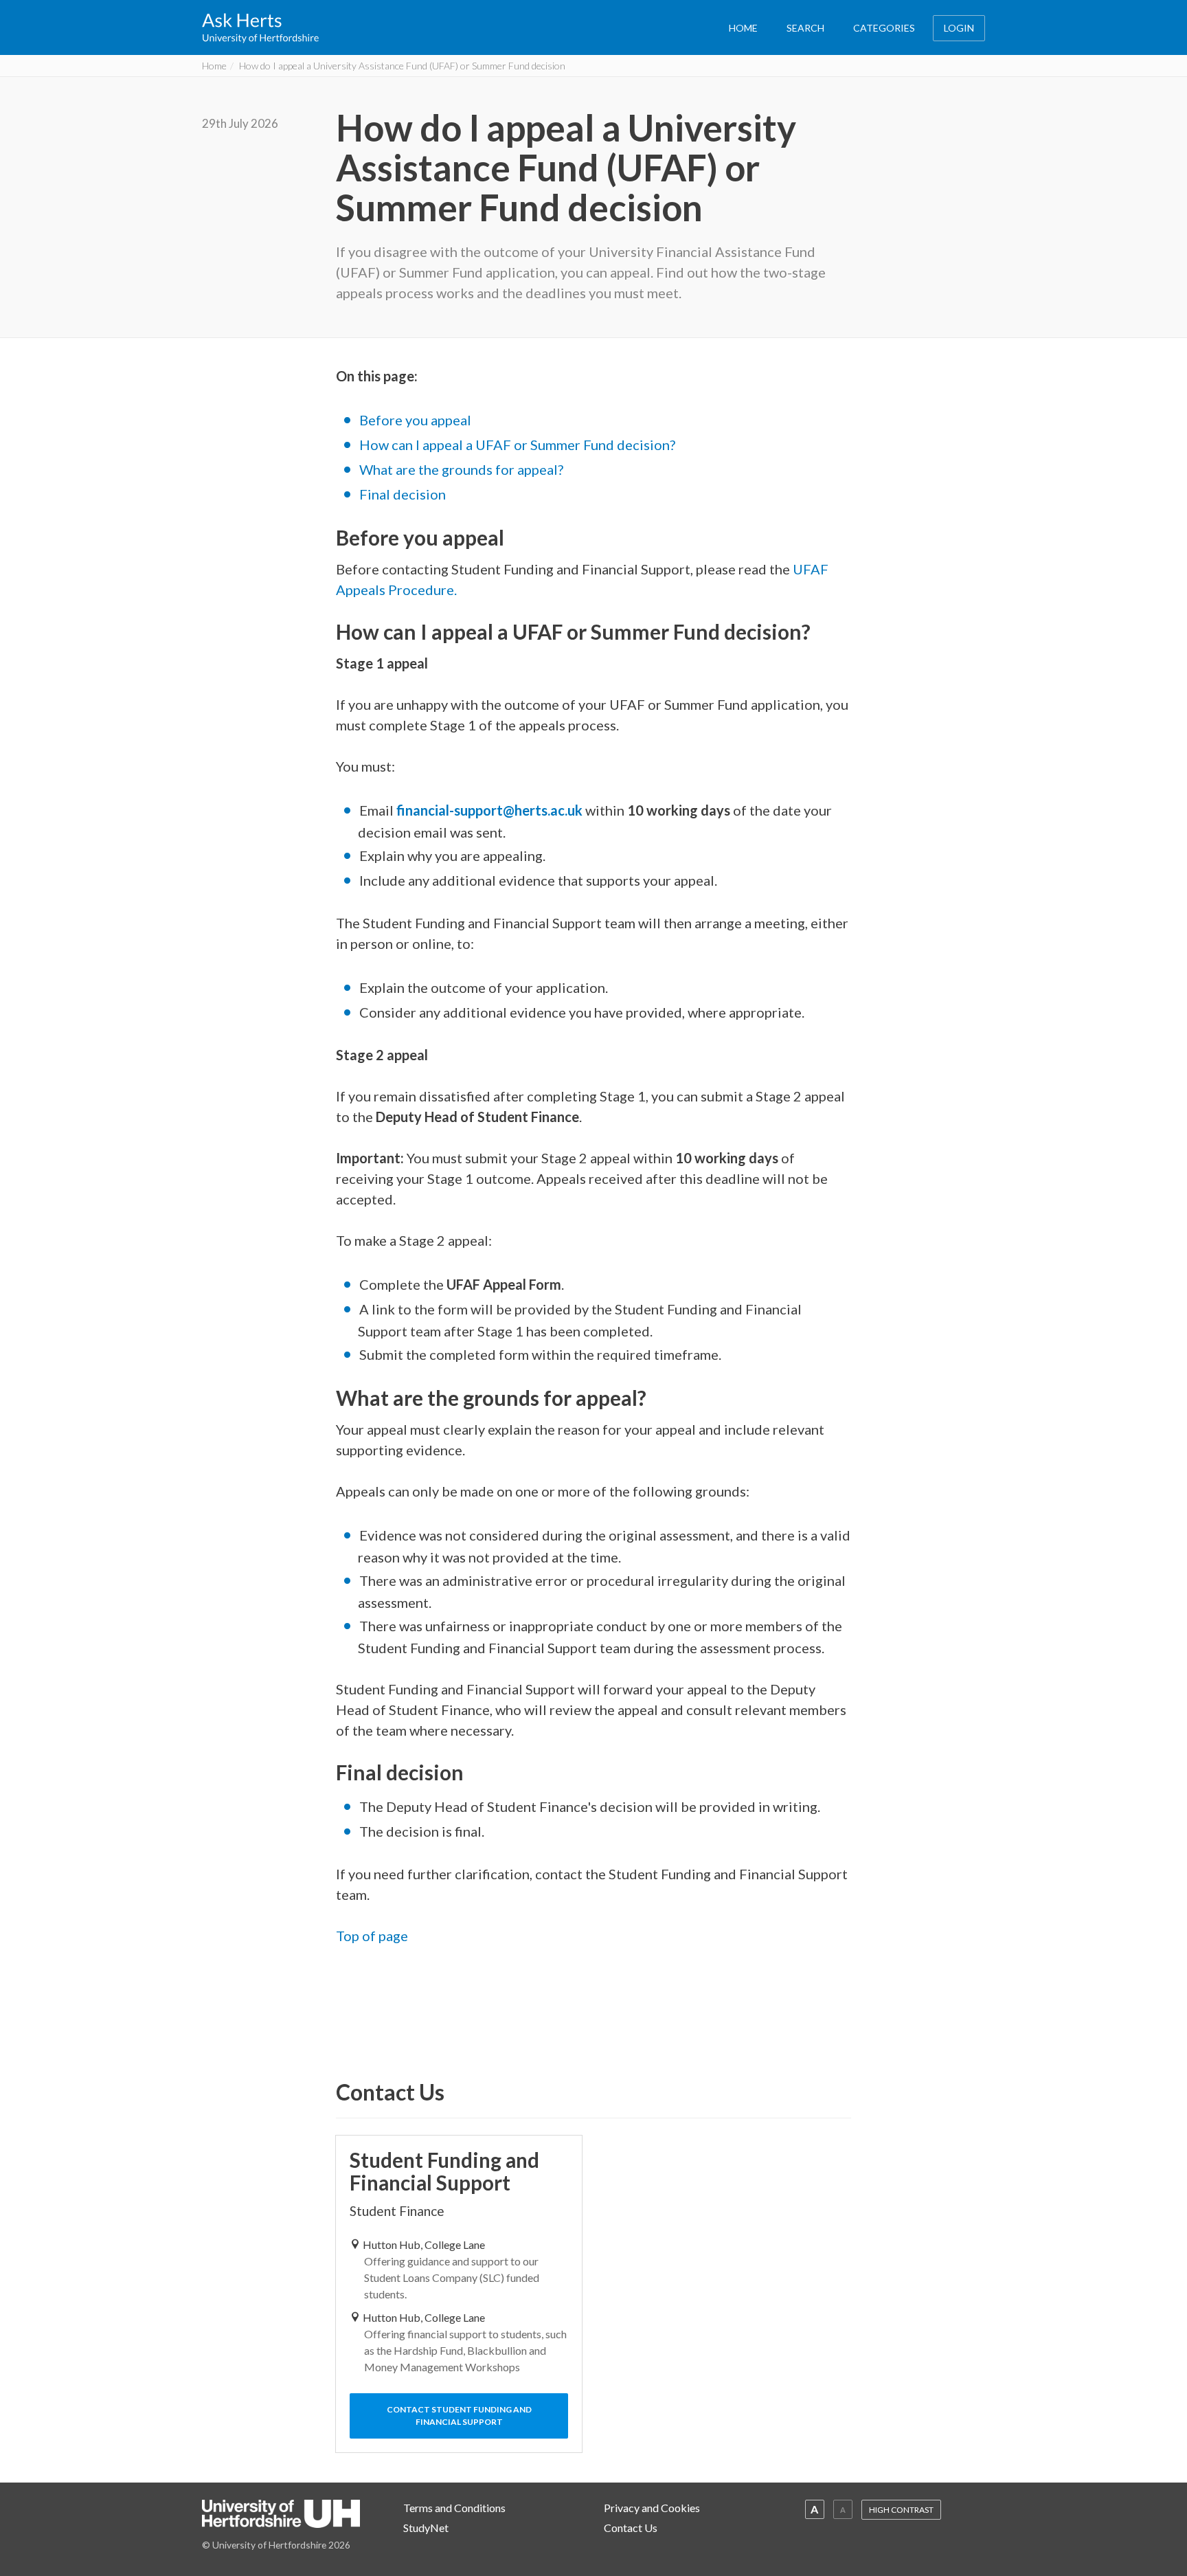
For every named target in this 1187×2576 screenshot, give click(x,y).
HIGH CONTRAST (901, 2510)
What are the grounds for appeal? (461, 469)
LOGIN (959, 28)
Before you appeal (415, 420)
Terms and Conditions (454, 2508)
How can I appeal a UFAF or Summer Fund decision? (517, 445)
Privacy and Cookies (652, 2508)
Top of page (372, 1936)
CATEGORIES (884, 28)
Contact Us (631, 2528)
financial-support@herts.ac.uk (489, 810)
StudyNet (426, 2528)
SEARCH (805, 28)
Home (214, 66)
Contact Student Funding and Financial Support (459, 2416)
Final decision (403, 494)
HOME (743, 28)
